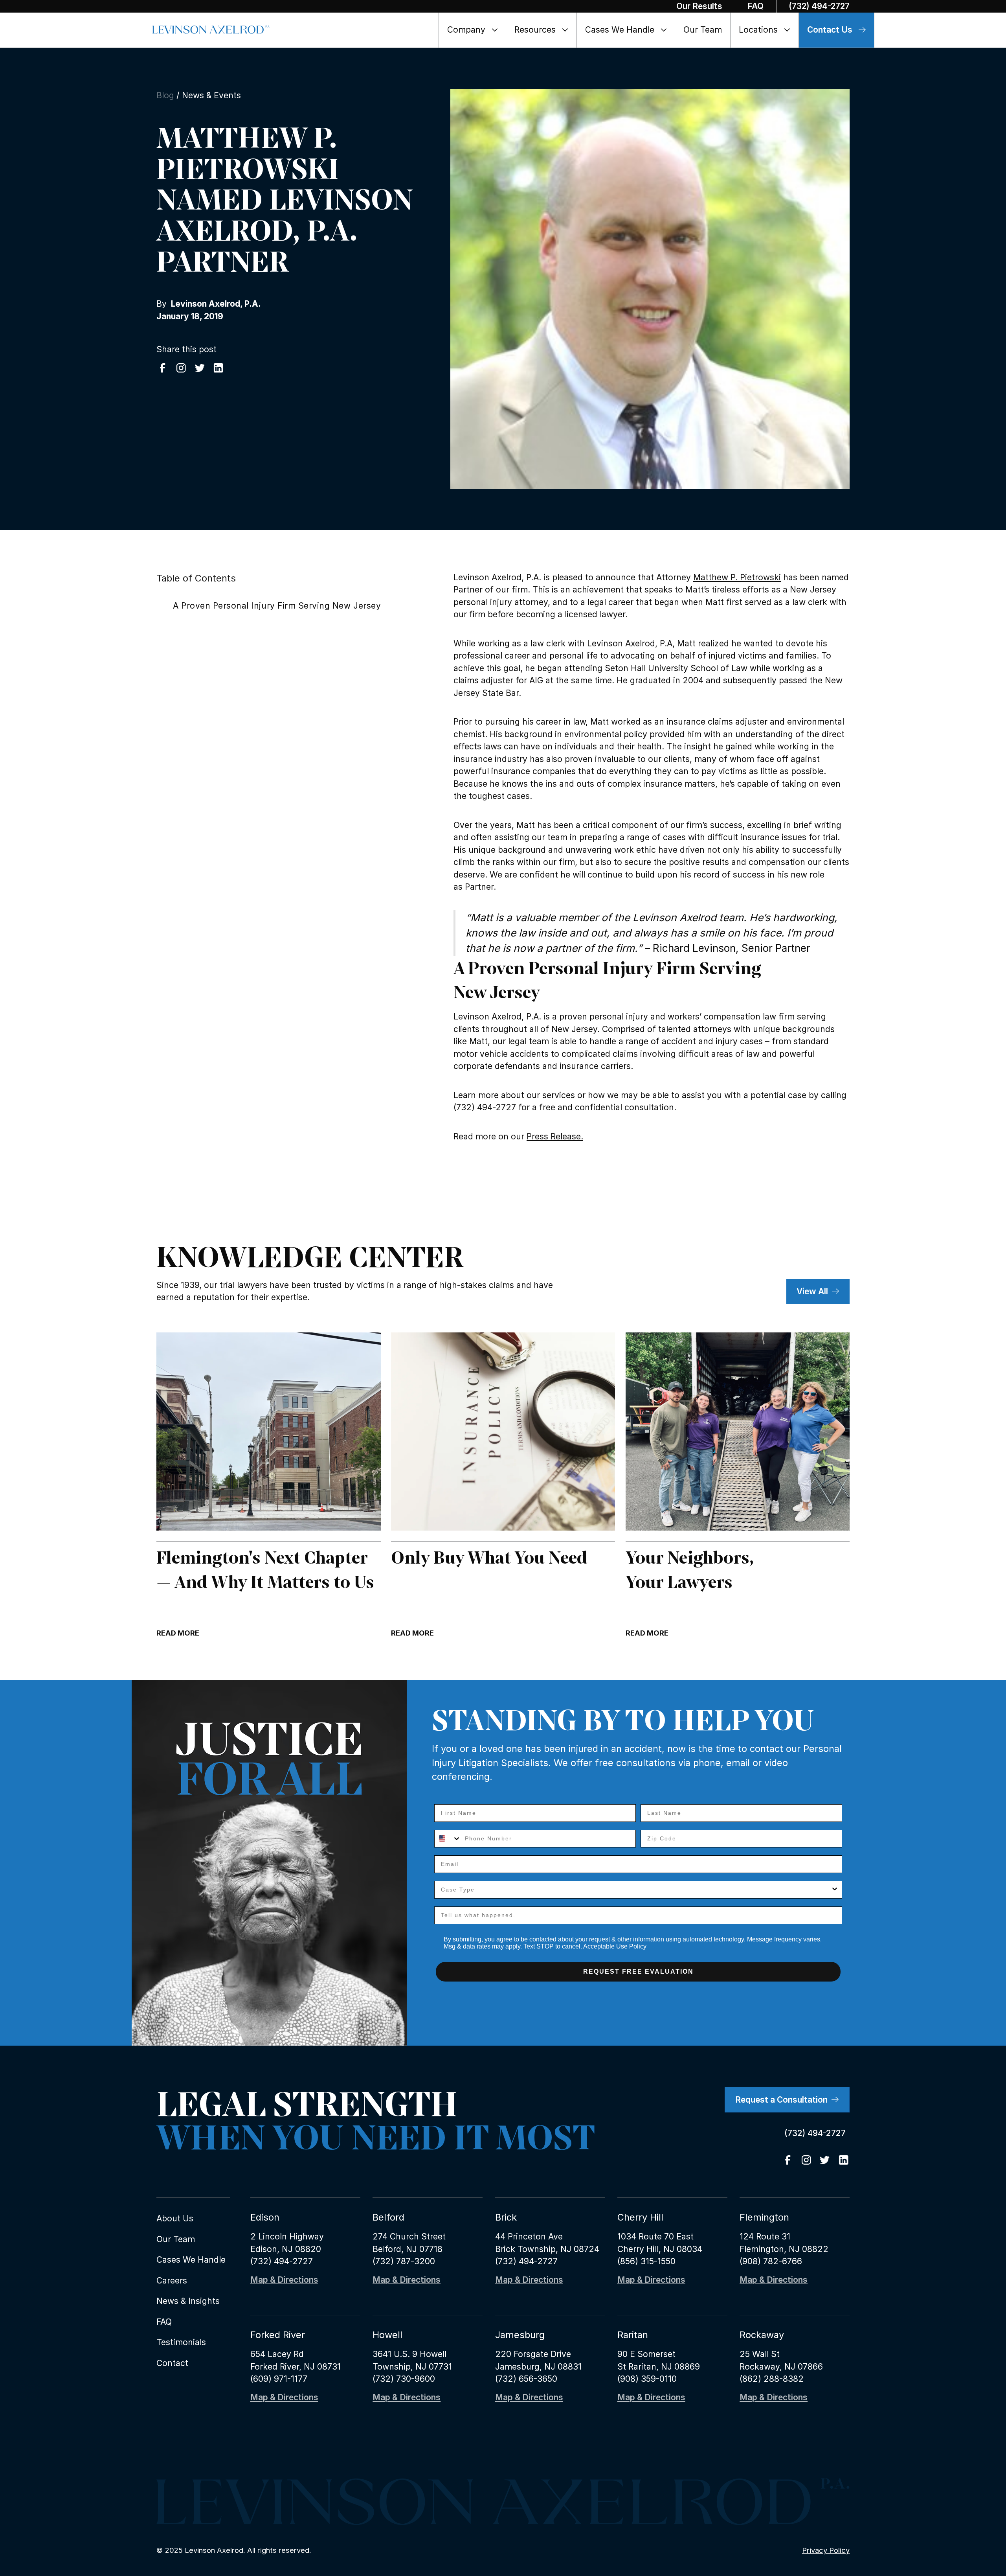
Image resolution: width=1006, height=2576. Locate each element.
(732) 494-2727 (282, 2261)
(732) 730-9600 (404, 2379)
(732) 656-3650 (526, 2379)
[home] (211, 30)
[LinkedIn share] (218, 368)
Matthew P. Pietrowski (737, 577)
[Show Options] (835, 1890)
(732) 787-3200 (404, 2261)
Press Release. (555, 1136)
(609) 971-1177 (279, 2379)
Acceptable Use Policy (615, 1946)
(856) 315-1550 (646, 2261)
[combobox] (448, 1839)
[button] (473, 30)
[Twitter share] (200, 368)
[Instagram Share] (181, 368)
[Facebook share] (163, 368)
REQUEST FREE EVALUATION (638, 1972)
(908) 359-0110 (647, 2379)
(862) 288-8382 (772, 2379)
